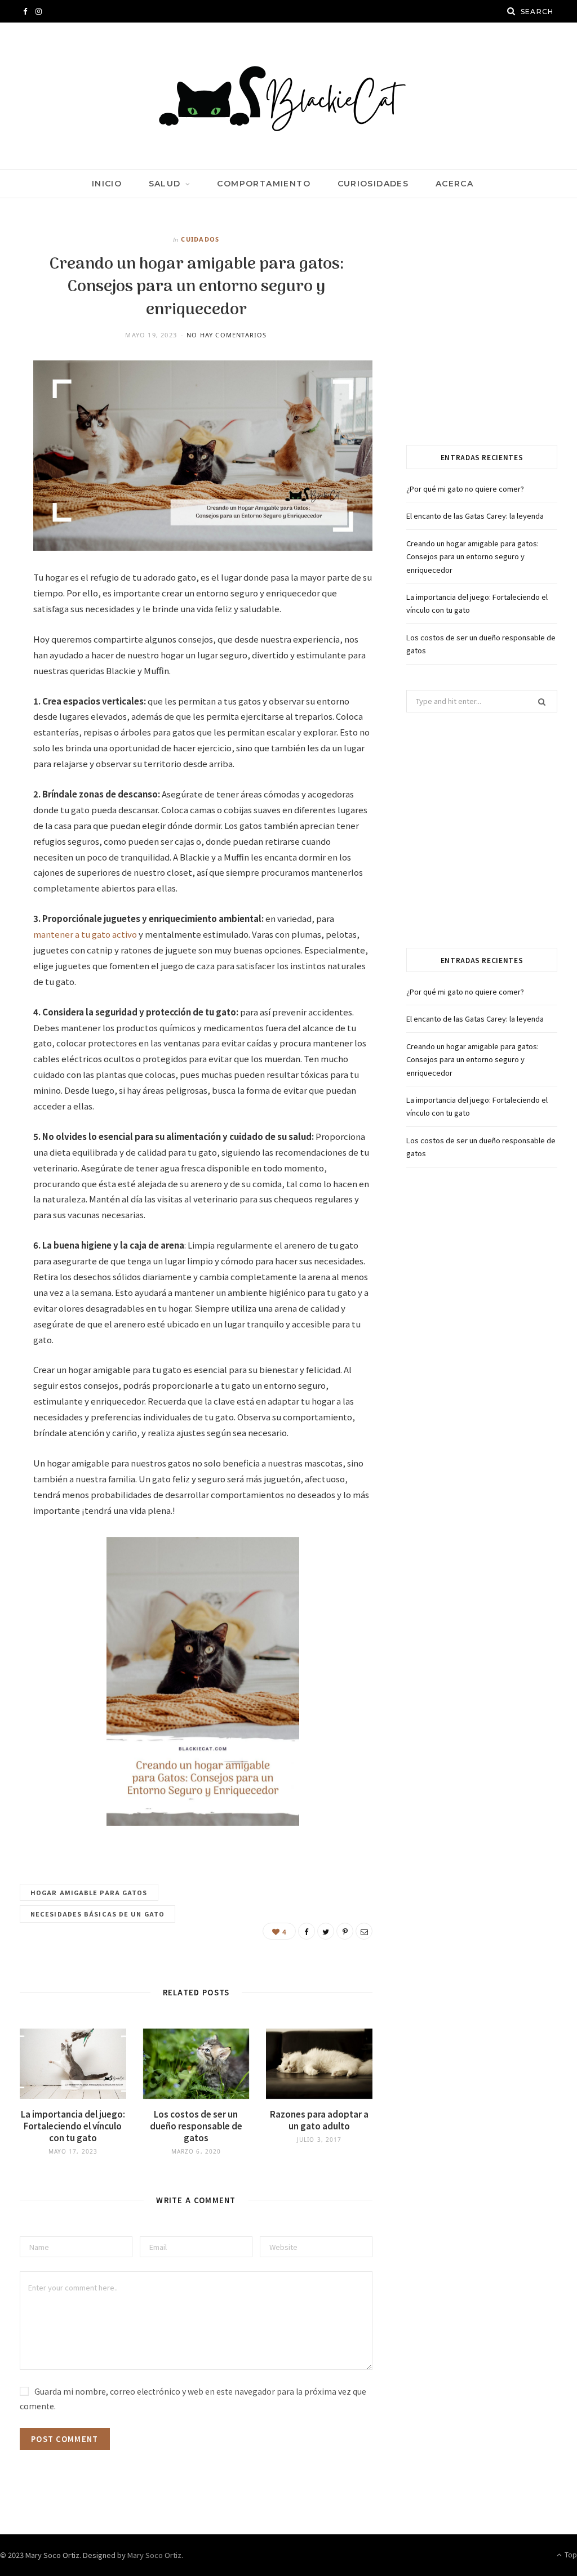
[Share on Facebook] (307, 1931)
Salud (165, 184)
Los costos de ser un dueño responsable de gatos (196, 2126)
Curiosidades (373, 184)
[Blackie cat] (288, 96)
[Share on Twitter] (326, 1931)
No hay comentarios (227, 335)
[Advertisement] (482, 335)
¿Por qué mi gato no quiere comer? (465, 489)
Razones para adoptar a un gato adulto (319, 2120)
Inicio (107, 184)
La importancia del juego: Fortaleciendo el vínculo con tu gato (73, 2126)
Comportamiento (264, 184)
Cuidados (200, 239)
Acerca (454, 184)
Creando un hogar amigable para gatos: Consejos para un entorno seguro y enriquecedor (472, 556)
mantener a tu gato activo (85, 934)
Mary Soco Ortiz (154, 2555)
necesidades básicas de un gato (97, 1914)
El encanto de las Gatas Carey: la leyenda (475, 516)
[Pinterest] (345, 1931)
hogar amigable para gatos (89, 1892)
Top (570, 2554)
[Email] (364, 1931)
